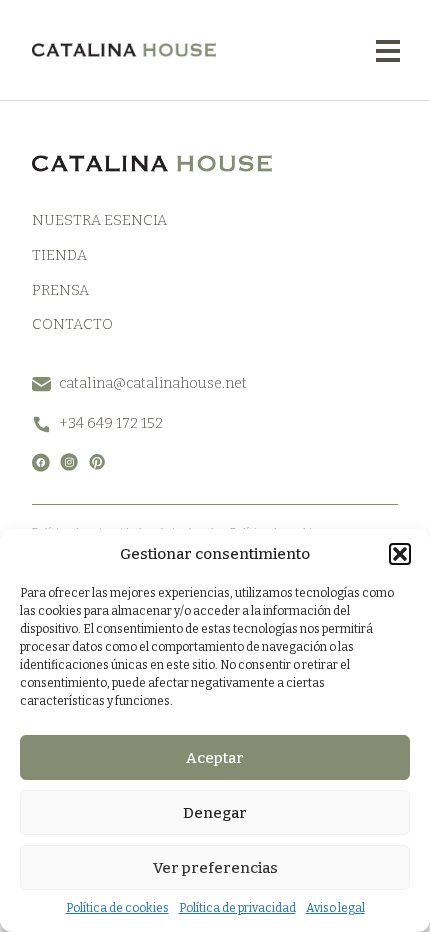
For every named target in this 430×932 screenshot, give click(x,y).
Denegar (215, 813)
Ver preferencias (215, 868)
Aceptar (215, 758)
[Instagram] (69, 462)
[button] (400, 554)
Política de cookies (117, 908)
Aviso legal (335, 908)
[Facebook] (41, 462)
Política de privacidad (237, 908)
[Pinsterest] (97, 462)
